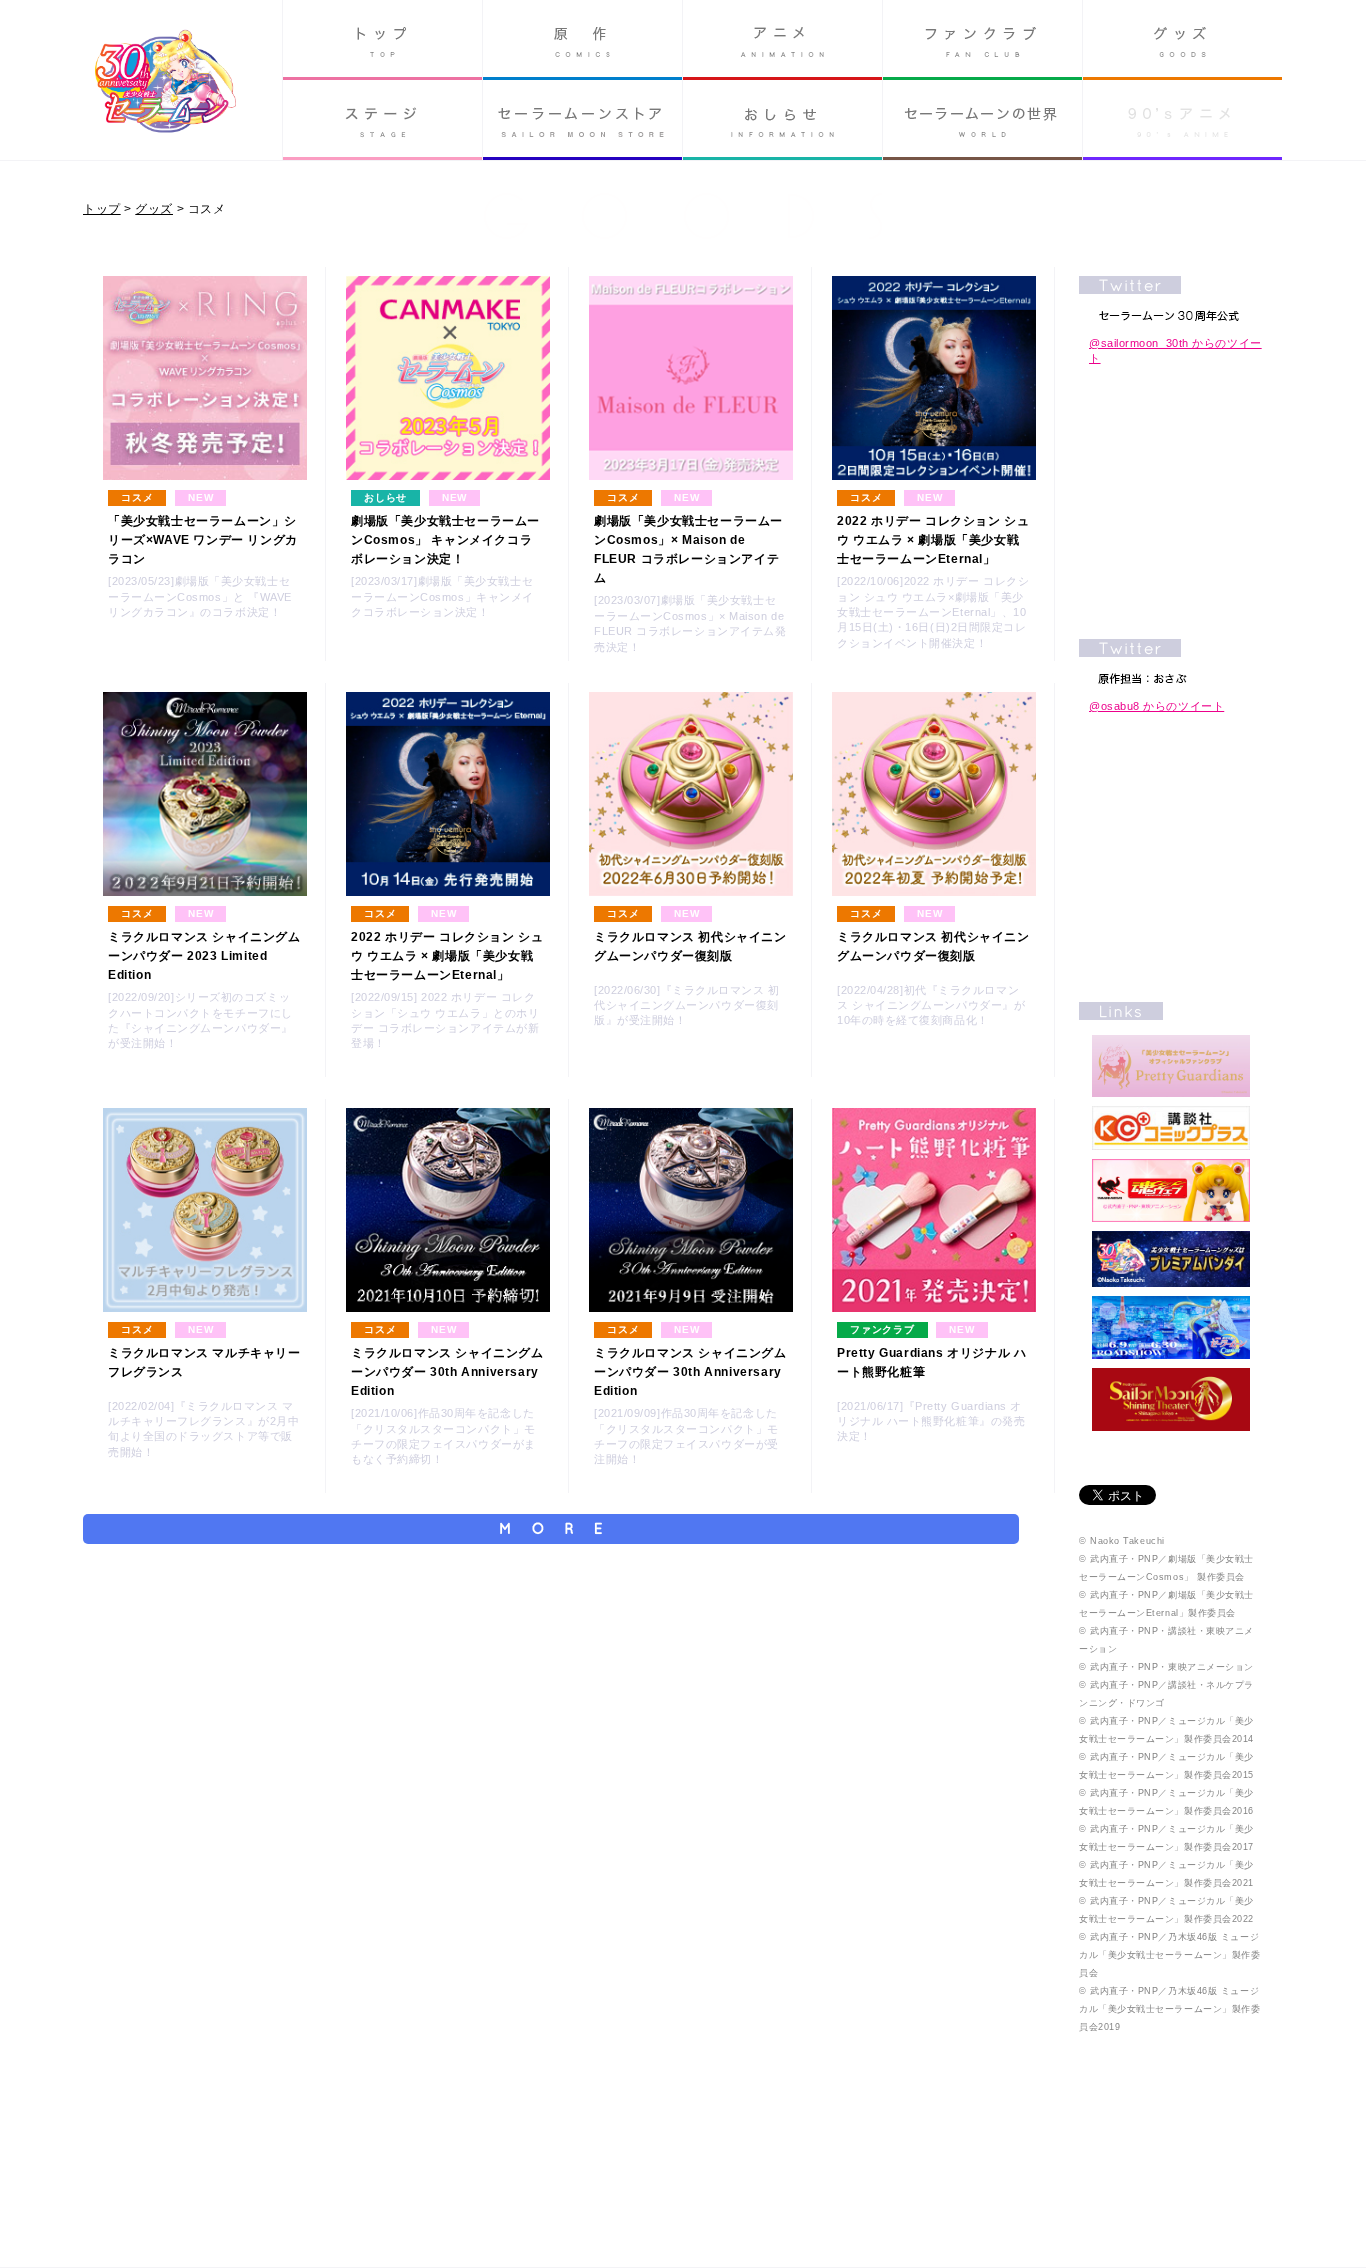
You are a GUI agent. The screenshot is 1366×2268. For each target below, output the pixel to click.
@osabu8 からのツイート (1156, 706)
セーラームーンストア (582, 120)
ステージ (382, 120)
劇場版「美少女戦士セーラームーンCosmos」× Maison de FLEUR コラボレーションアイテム (688, 550)
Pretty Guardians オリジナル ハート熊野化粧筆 (931, 1362)
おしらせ (782, 120)
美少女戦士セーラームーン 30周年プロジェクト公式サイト (165, 83)
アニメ (782, 40)
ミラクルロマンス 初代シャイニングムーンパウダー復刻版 (690, 946)
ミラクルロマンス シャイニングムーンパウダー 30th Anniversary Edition (447, 1372)
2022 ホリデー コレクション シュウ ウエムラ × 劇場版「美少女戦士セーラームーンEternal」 (933, 540)
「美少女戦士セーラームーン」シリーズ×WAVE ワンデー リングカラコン (203, 540)
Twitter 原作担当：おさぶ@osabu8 (1171, 661)
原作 (582, 40)
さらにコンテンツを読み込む (551, 1529)
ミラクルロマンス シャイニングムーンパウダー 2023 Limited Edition (204, 956)
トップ (382, 40)
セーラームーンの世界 (982, 120)
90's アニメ (1182, 120)
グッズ (1182, 40)
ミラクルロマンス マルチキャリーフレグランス (204, 1362)
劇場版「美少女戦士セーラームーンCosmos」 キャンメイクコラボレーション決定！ (445, 540)
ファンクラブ (982, 40)
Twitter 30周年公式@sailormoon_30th (1171, 298)
